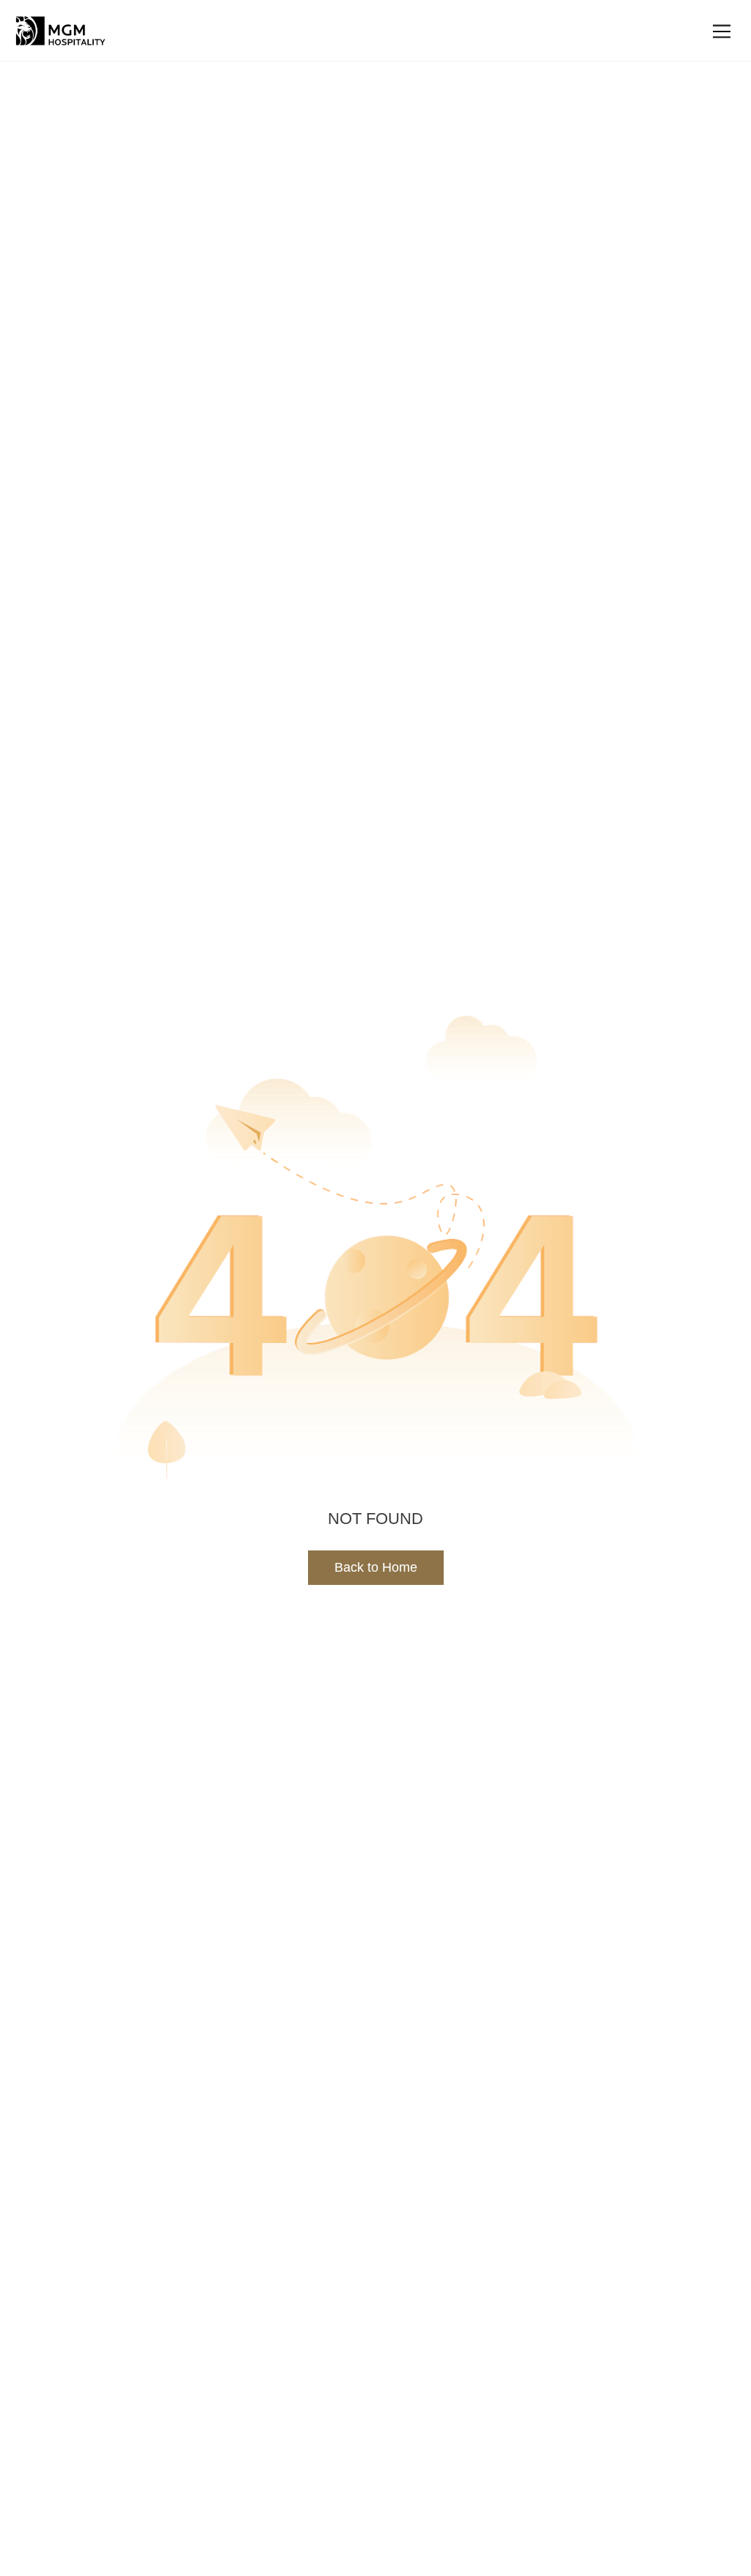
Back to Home (376, 1567)
